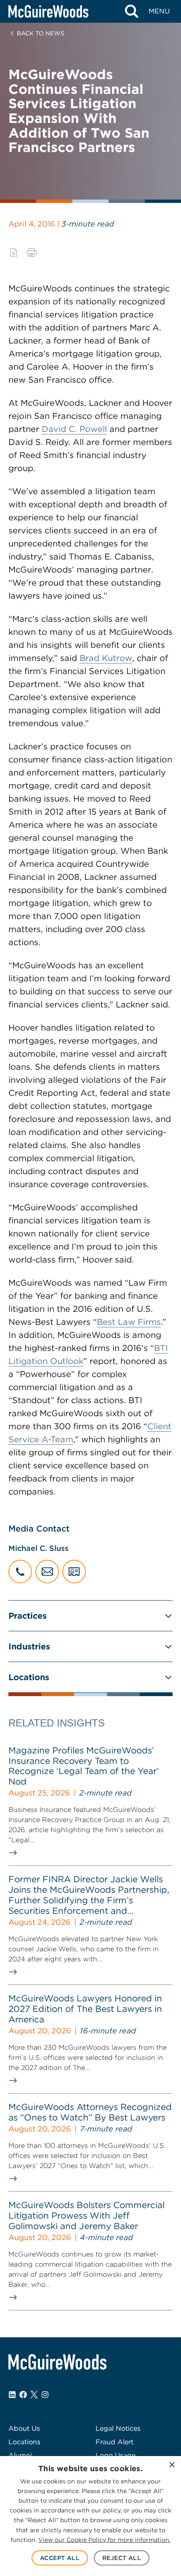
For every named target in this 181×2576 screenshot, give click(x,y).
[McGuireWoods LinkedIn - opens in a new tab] (12, 2395)
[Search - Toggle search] (132, 11)
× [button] (172, 2465)
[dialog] (90, 2516)
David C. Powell (74, 429)
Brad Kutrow (106, 658)
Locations (29, 1677)
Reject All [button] (122, 2558)
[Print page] (32, 253)
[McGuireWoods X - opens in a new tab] (34, 2395)
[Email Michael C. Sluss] (47, 1572)
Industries (29, 1646)
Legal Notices (118, 2428)
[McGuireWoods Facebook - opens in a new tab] (23, 2395)
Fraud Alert (114, 2442)
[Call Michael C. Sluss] (20, 1572)
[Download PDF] (13, 253)
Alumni (20, 2455)
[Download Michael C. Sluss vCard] (74, 1572)
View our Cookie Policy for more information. (104, 2540)
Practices (28, 1616)
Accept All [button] (60, 2558)
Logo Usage (116, 2455)
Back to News (41, 33)
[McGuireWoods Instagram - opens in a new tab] (45, 2395)
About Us (24, 2428)
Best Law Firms (129, 1322)
